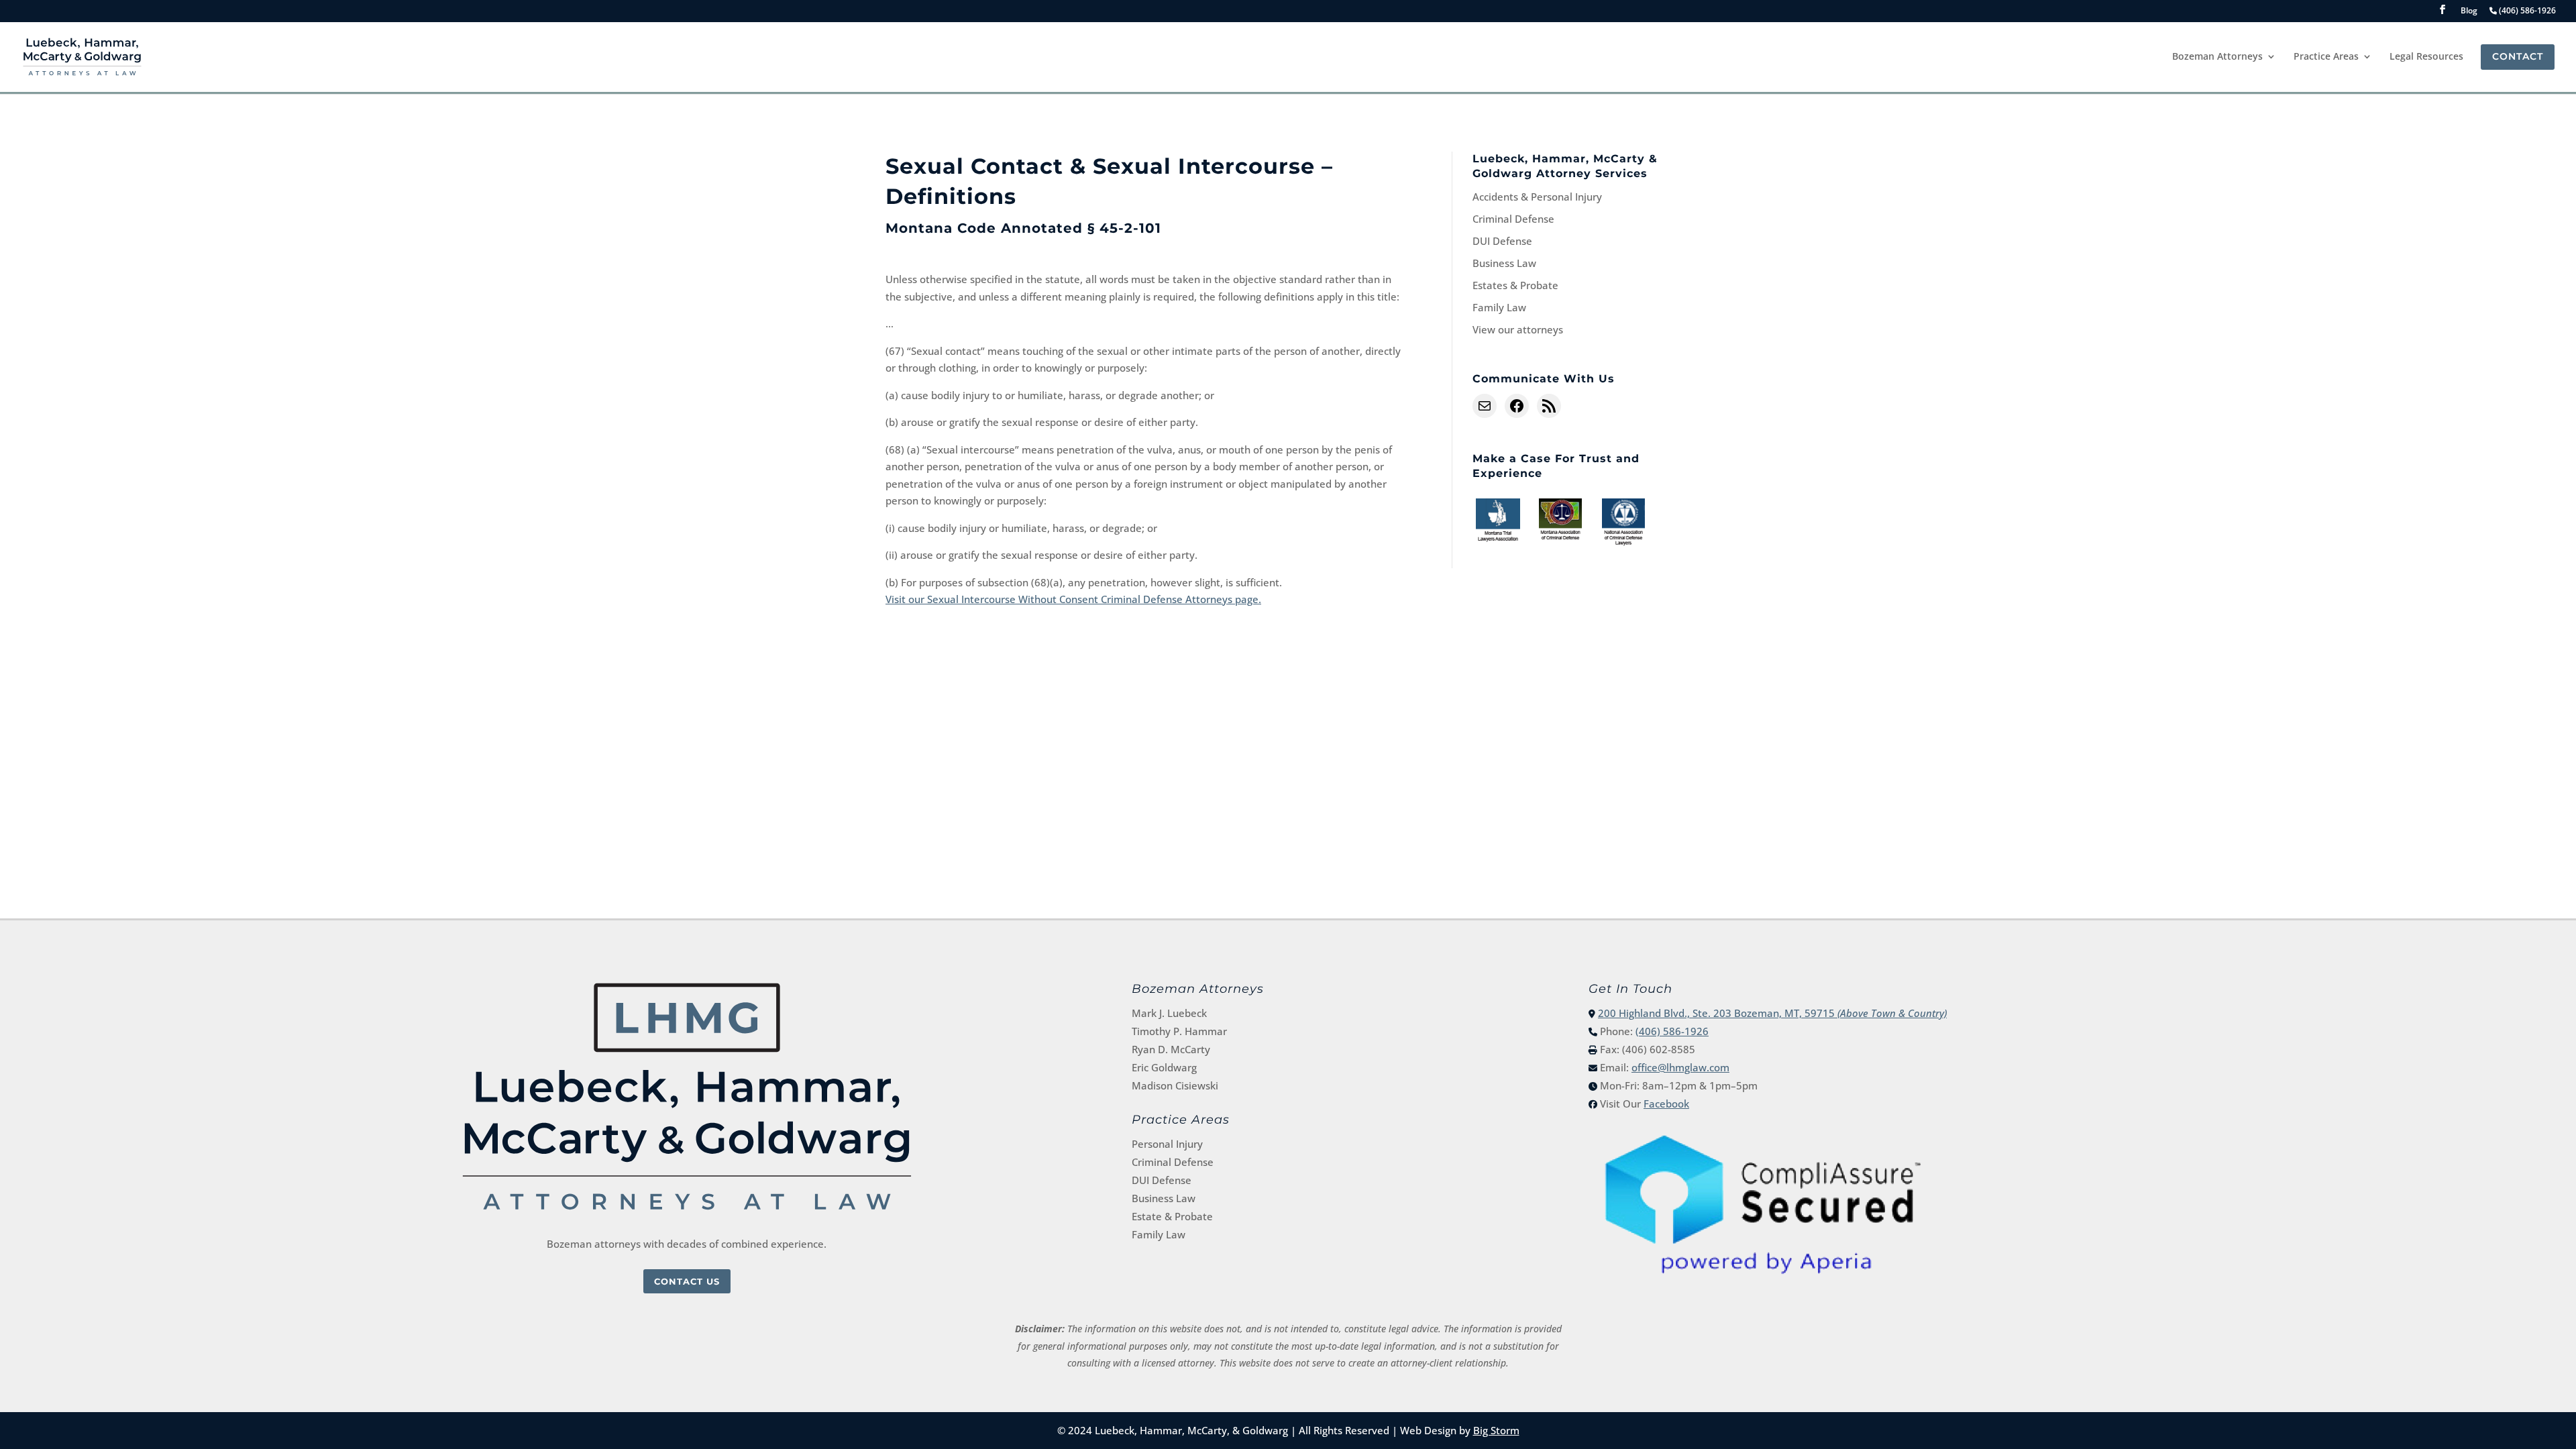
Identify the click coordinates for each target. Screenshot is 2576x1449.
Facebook (1666, 1104)
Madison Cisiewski (1175, 1085)
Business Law (1504, 263)
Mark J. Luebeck (1169, 1013)
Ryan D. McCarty (1171, 1049)
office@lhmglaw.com (1680, 1067)
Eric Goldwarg (1164, 1067)
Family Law (1499, 307)
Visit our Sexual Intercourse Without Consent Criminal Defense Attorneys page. (1073, 599)
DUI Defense (1502, 241)
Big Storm (1496, 1430)
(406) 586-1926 (1672, 1031)
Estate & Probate (1172, 1216)
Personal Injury (1167, 1144)
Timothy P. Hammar (1179, 1031)
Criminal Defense (1513, 219)
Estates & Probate (1515, 285)
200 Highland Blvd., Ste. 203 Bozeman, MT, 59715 (1772, 1013)
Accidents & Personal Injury (1537, 197)
